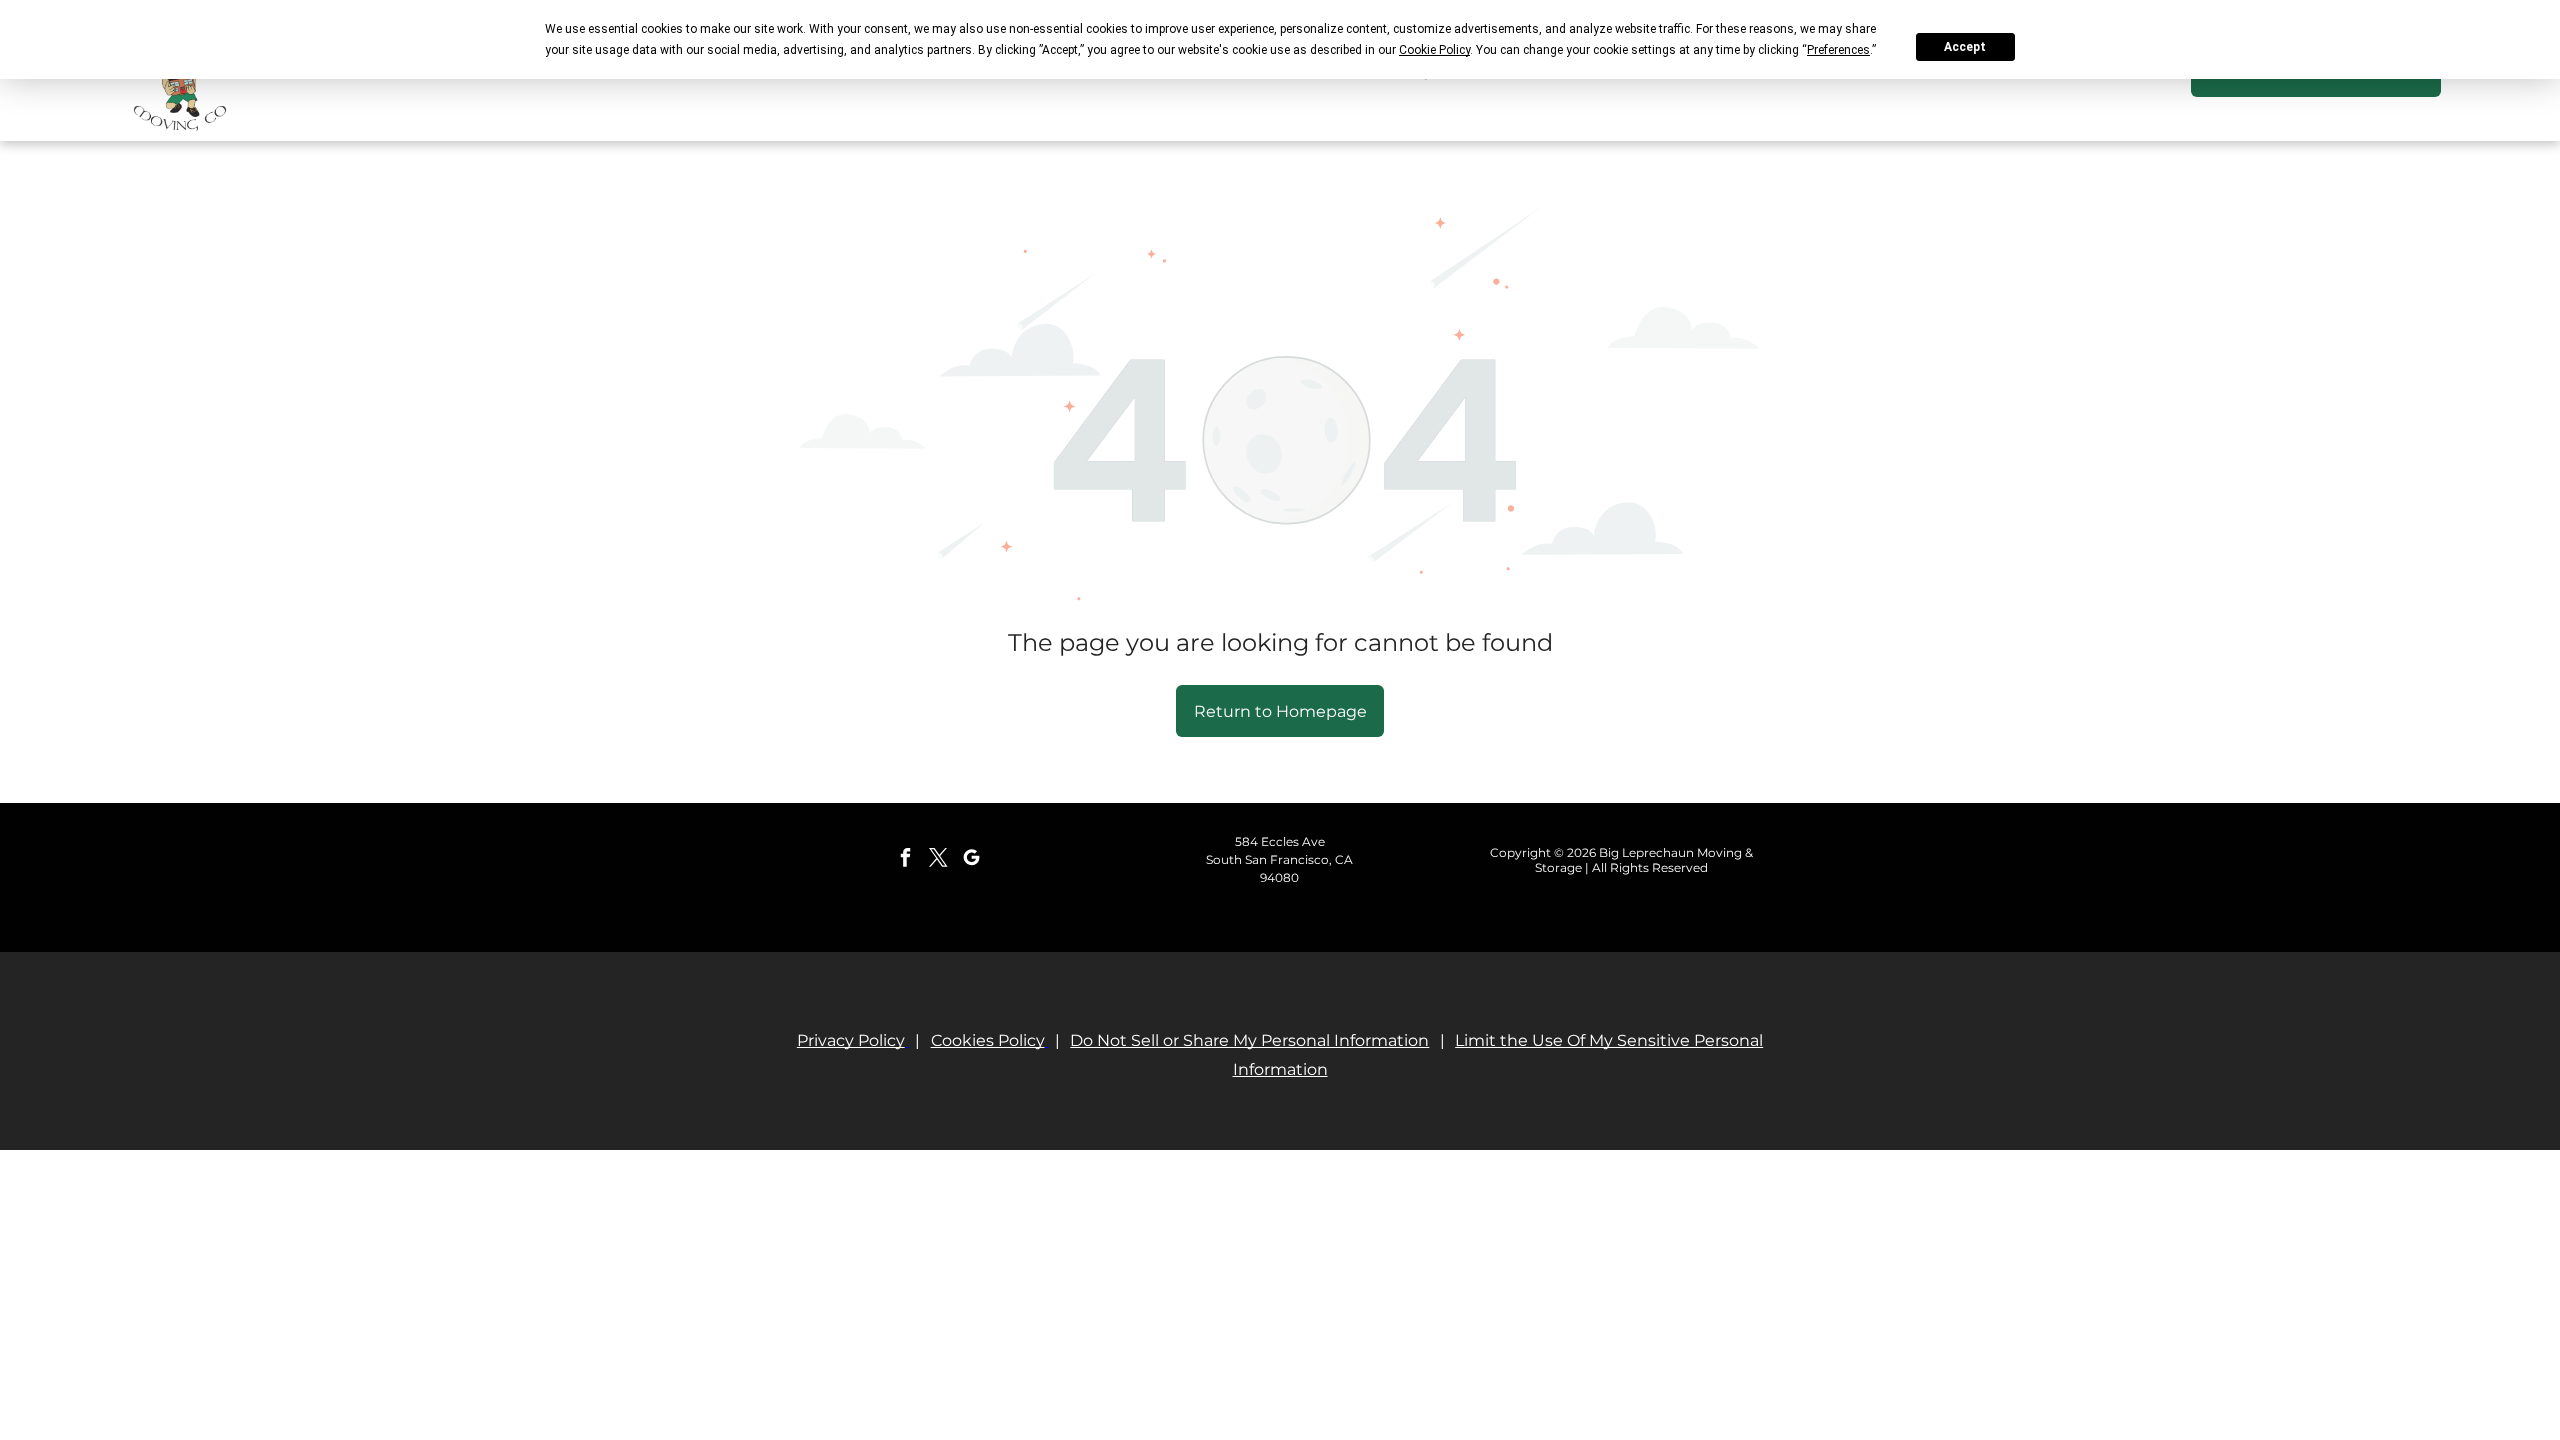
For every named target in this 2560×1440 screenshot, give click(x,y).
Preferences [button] (1838, 50)
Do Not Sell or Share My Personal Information (1249, 1040)
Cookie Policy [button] (1434, 50)
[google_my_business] (971, 860)
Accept (1965, 47)
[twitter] (938, 860)
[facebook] (905, 860)
